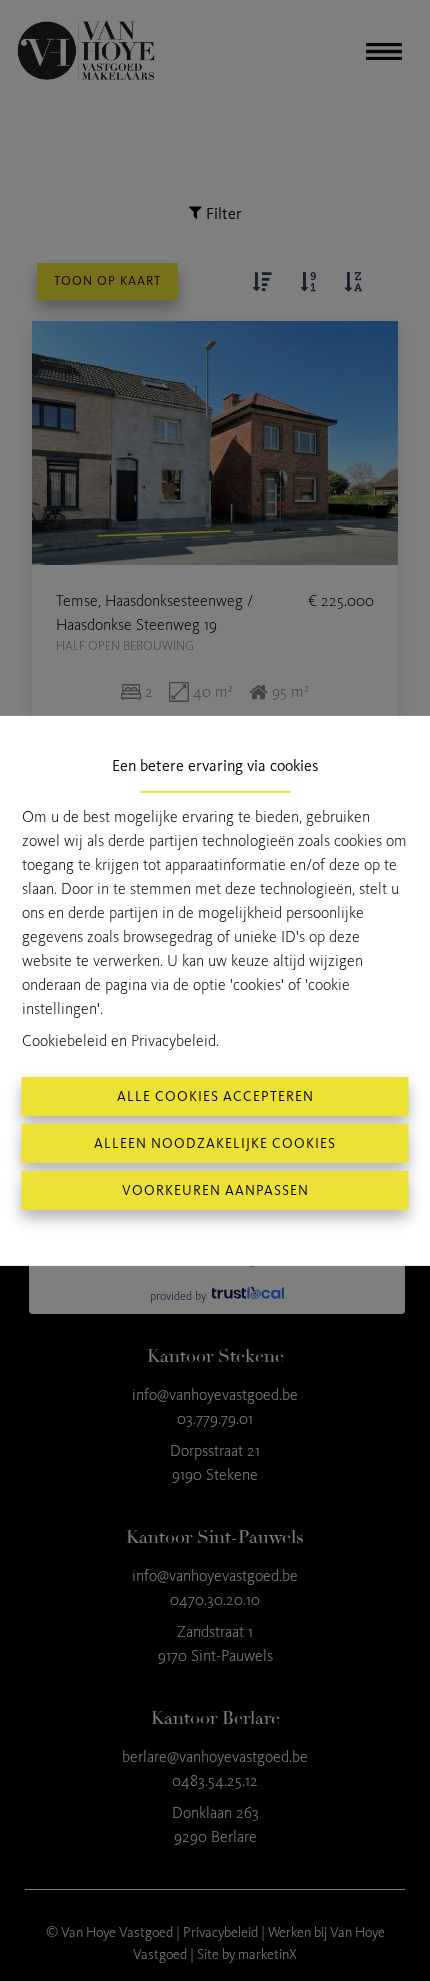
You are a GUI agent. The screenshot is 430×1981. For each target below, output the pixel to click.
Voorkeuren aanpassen (215, 1190)
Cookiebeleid (64, 1040)
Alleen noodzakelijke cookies (215, 1143)
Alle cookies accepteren (215, 1096)
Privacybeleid (173, 1040)
